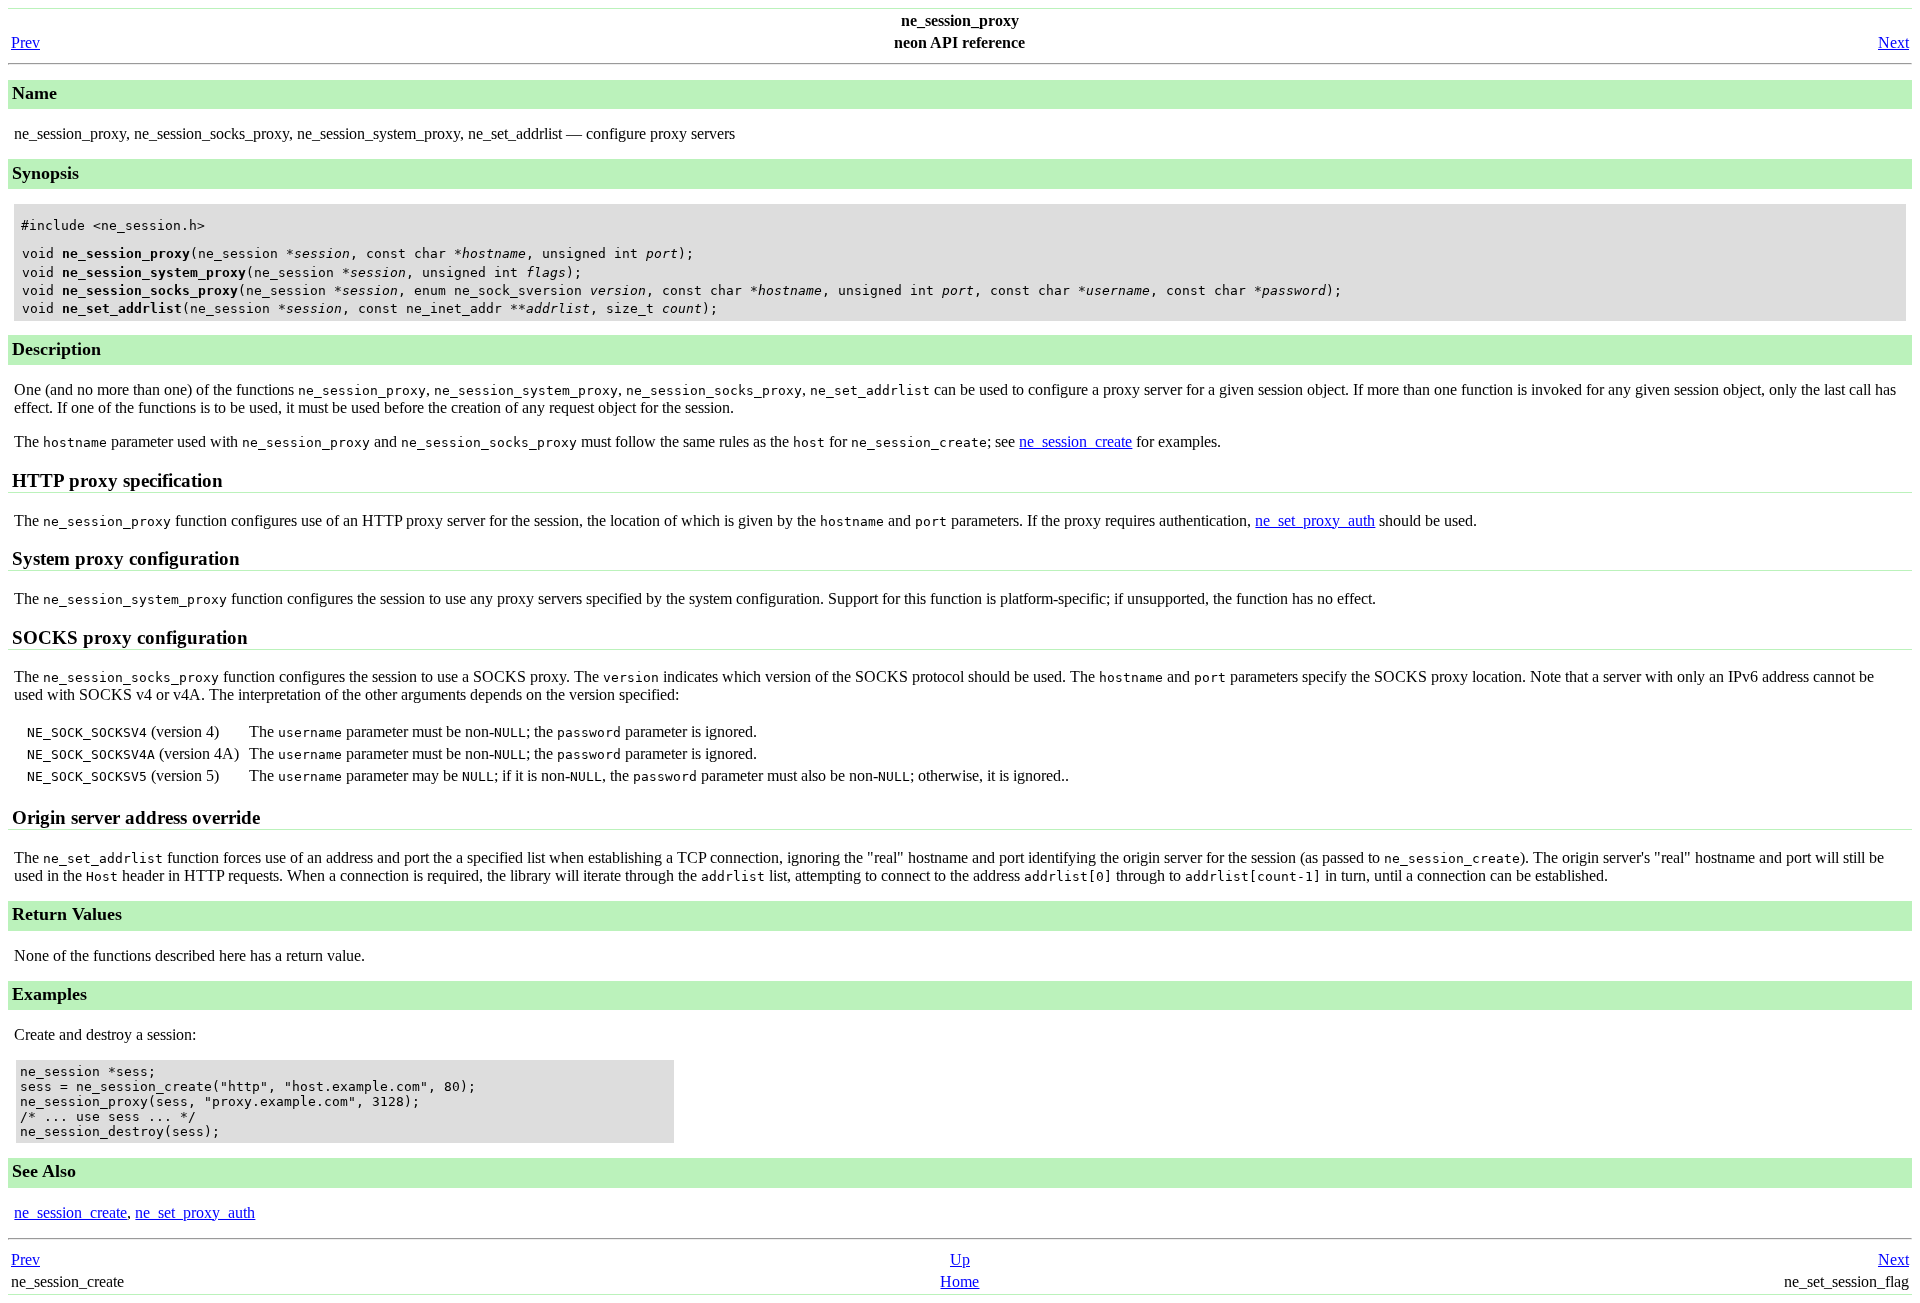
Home (959, 1281)
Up (960, 1259)
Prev (25, 42)
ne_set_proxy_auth (1315, 520)
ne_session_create (1075, 441)
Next (1893, 42)
